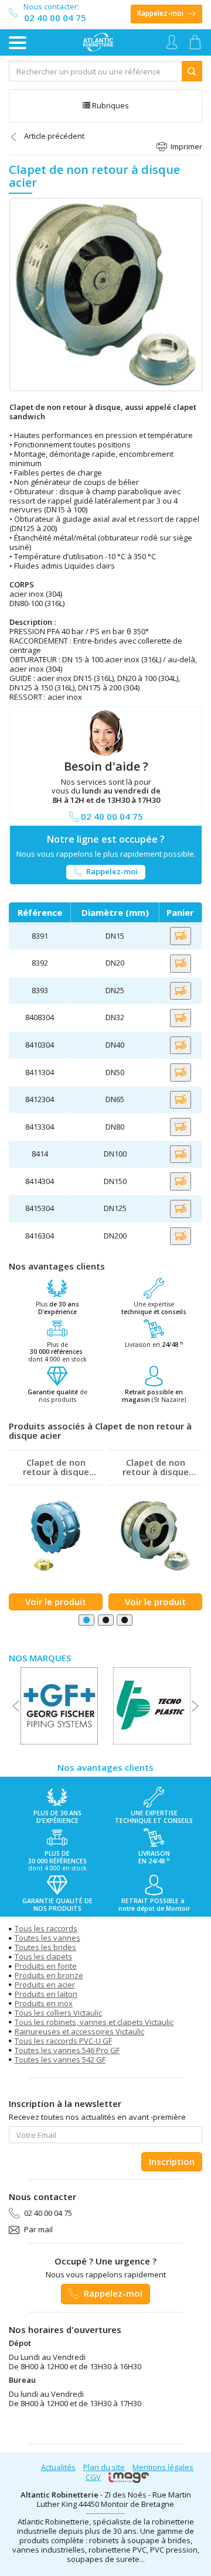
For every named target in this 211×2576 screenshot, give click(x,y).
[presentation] (16, 1706)
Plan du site (104, 2467)
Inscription (172, 2161)
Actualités (58, 2467)
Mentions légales (163, 2467)
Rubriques (110, 105)
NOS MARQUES (40, 1658)
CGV (93, 2477)
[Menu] (18, 43)
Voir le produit (56, 1602)
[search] (96, 71)
